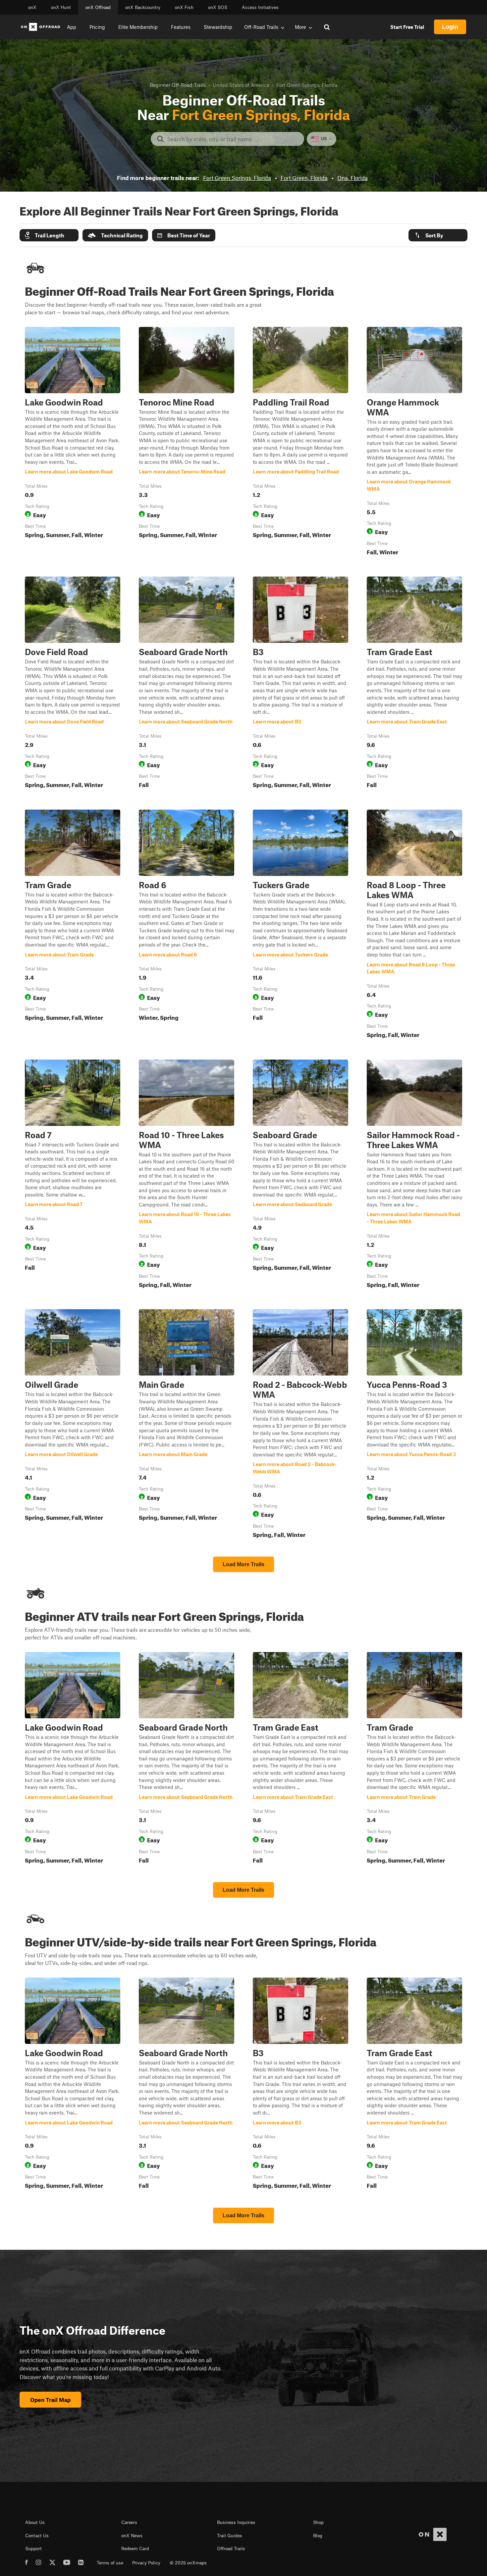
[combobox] (233, 139)
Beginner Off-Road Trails (178, 85)
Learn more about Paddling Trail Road (300, 443)
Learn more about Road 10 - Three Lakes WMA (187, 1175)
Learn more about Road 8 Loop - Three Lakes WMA (414, 925)
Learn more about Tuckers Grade (300, 925)
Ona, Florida (352, 178)
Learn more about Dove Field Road (73, 684)
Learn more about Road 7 (73, 1175)
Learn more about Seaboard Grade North (187, 684)
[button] (49, 235)
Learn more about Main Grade (187, 1425)
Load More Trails (243, 1564)
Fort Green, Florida (304, 178)
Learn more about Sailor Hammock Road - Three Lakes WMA (414, 1175)
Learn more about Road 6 (187, 925)
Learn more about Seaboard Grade (300, 1175)
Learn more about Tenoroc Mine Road (187, 443)
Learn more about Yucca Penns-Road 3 (414, 1425)
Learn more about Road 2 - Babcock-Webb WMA (300, 1425)
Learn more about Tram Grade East (414, 684)
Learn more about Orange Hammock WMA (414, 443)
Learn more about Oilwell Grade (73, 1425)
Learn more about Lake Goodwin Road (73, 443)
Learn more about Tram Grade (73, 925)
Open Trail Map (50, 2400)
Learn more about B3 (300, 684)
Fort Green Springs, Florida (237, 178)
